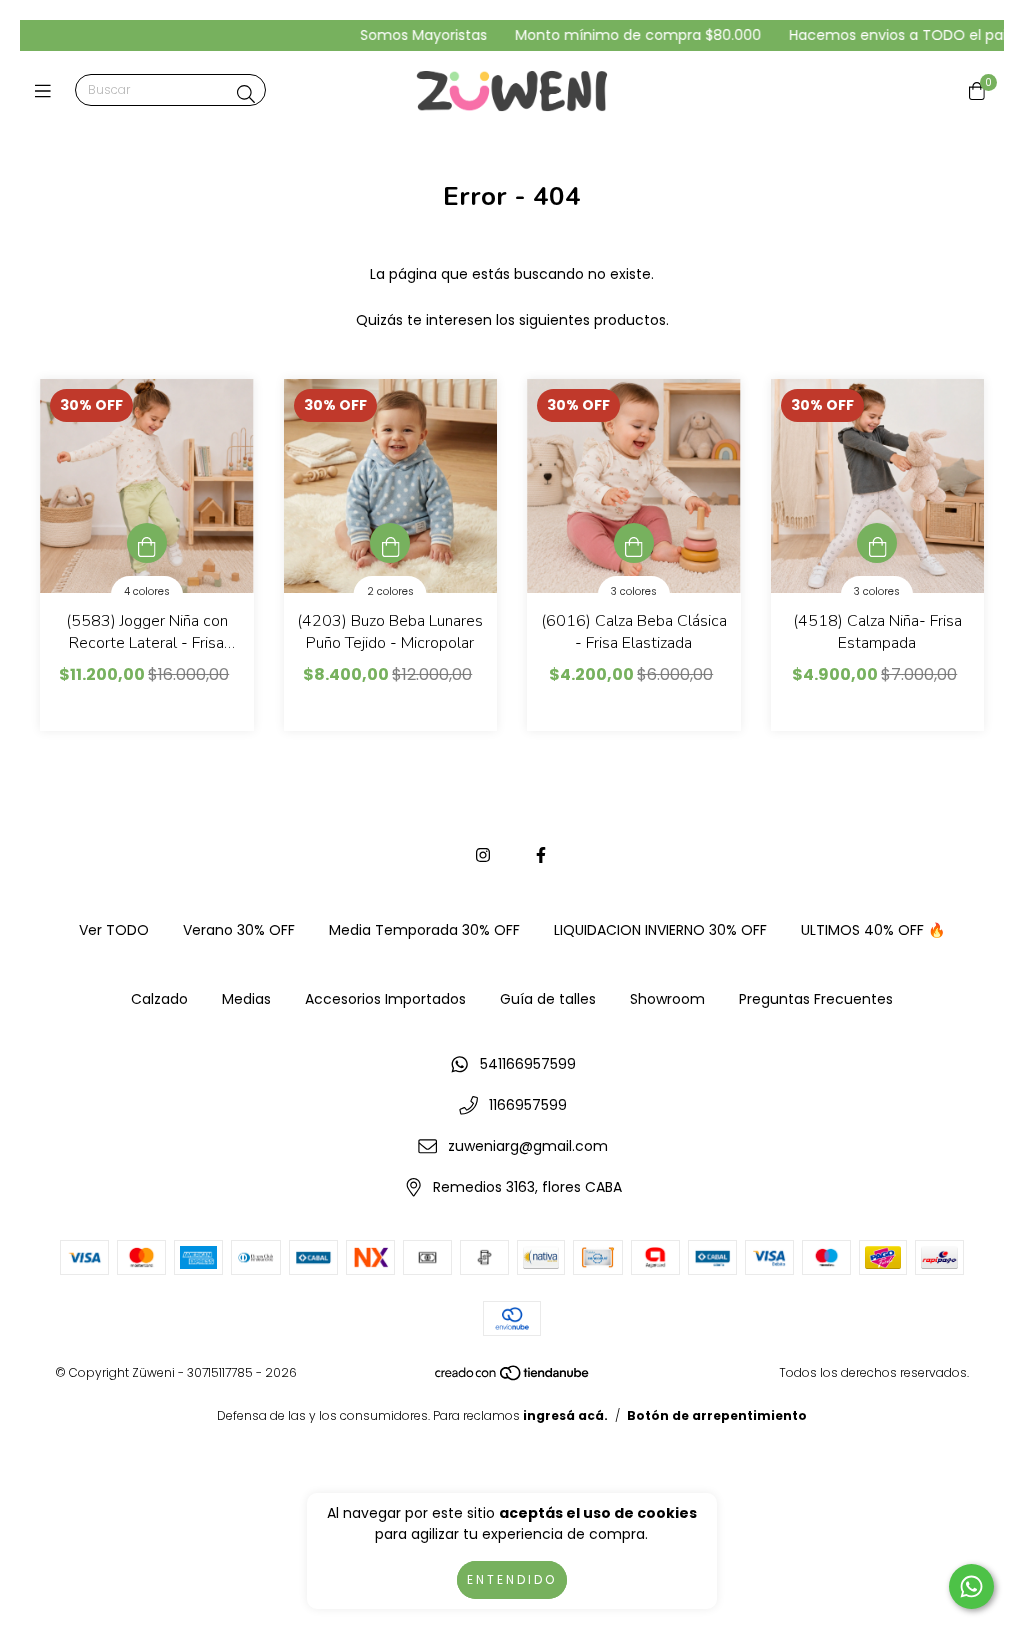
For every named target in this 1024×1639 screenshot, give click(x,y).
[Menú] (47, 90)
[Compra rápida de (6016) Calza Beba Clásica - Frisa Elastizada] (634, 543)
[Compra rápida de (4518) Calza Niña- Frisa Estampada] (877, 543)
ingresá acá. (565, 1415)
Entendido (512, 1579)
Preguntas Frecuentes (816, 999)
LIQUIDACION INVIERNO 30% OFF (660, 930)
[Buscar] (246, 94)
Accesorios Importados (385, 999)
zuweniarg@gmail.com (528, 1146)
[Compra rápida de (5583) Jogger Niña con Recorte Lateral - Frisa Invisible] (147, 543)
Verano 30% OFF (239, 930)
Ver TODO (114, 930)
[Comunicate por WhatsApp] (971, 1586)
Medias (246, 999)
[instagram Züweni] (483, 855)
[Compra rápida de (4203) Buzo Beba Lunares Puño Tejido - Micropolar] (390, 543)
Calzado (159, 999)
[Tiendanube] (513, 1377)
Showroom (667, 999)
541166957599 (528, 1064)
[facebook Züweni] (541, 855)
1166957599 (528, 1105)
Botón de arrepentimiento (717, 1415)
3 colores (634, 591)
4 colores (147, 591)
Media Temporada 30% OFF (424, 930)
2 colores (390, 591)
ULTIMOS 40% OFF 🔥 (873, 930)
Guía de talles (548, 999)
